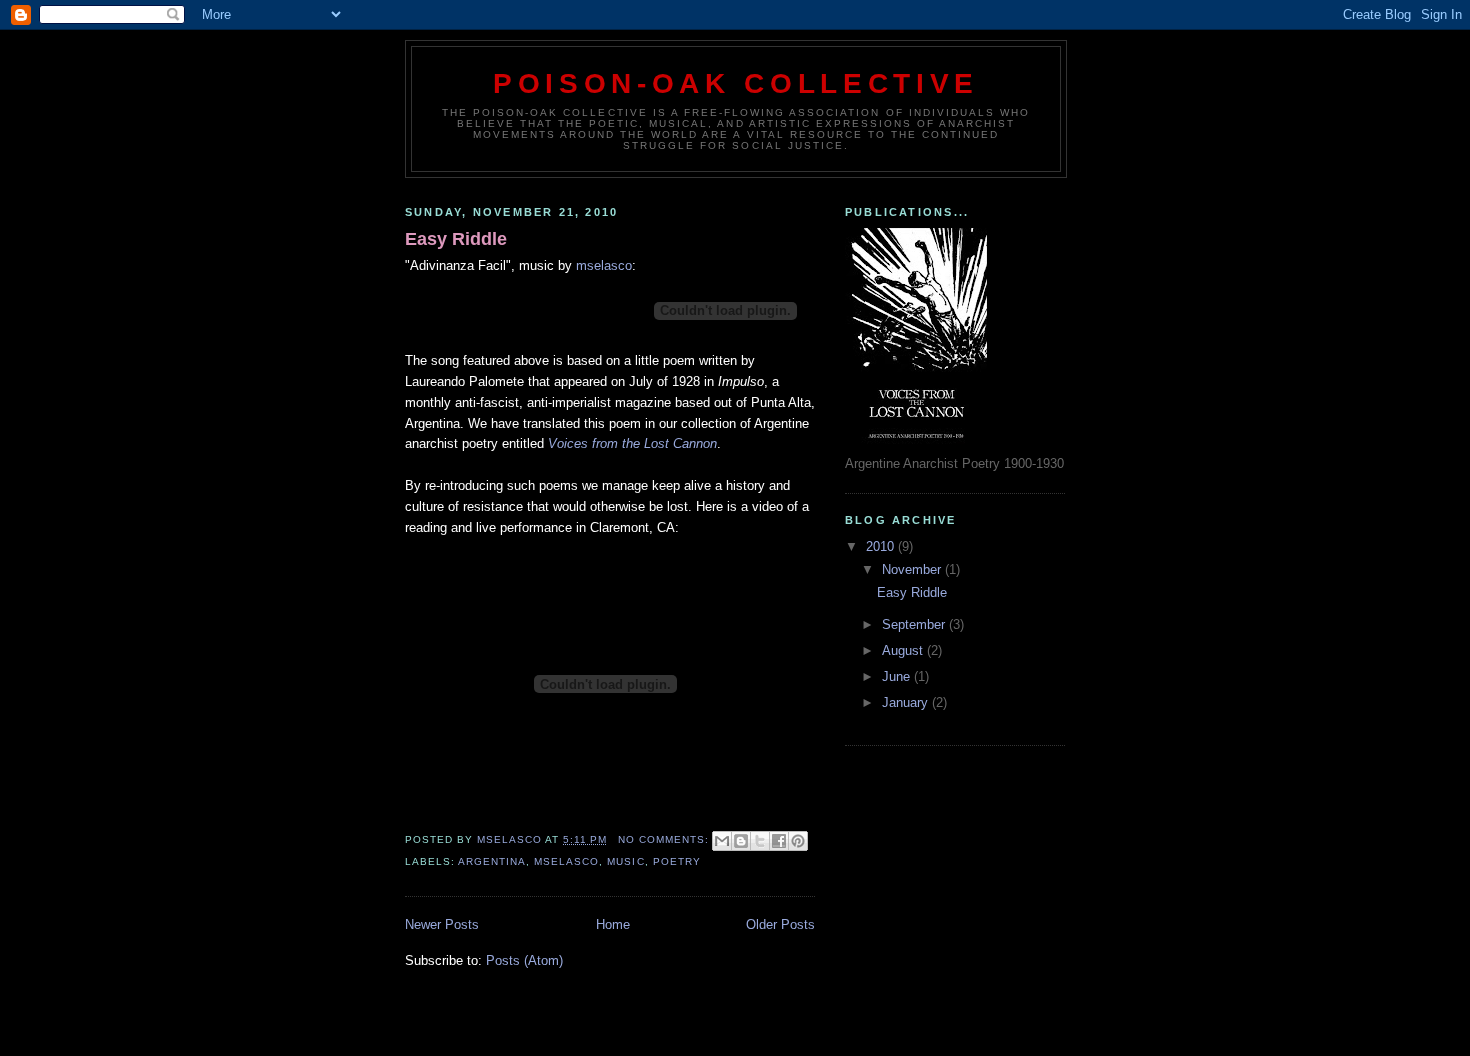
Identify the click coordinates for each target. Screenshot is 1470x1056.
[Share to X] (760, 841)
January (907, 702)
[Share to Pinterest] (798, 841)
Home (613, 924)
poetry (677, 861)
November (913, 569)
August (904, 650)
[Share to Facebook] (779, 841)
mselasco (604, 265)
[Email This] (722, 841)
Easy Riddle (456, 239)
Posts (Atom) (524, 960)
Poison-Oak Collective (736, 83)
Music (625, 861)
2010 (882, 546)
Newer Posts (442, 924)
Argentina (492, 861)
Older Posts (780, 924)
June (898, 676)
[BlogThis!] (741, 841)
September (915, 624)
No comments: (665, 839)
